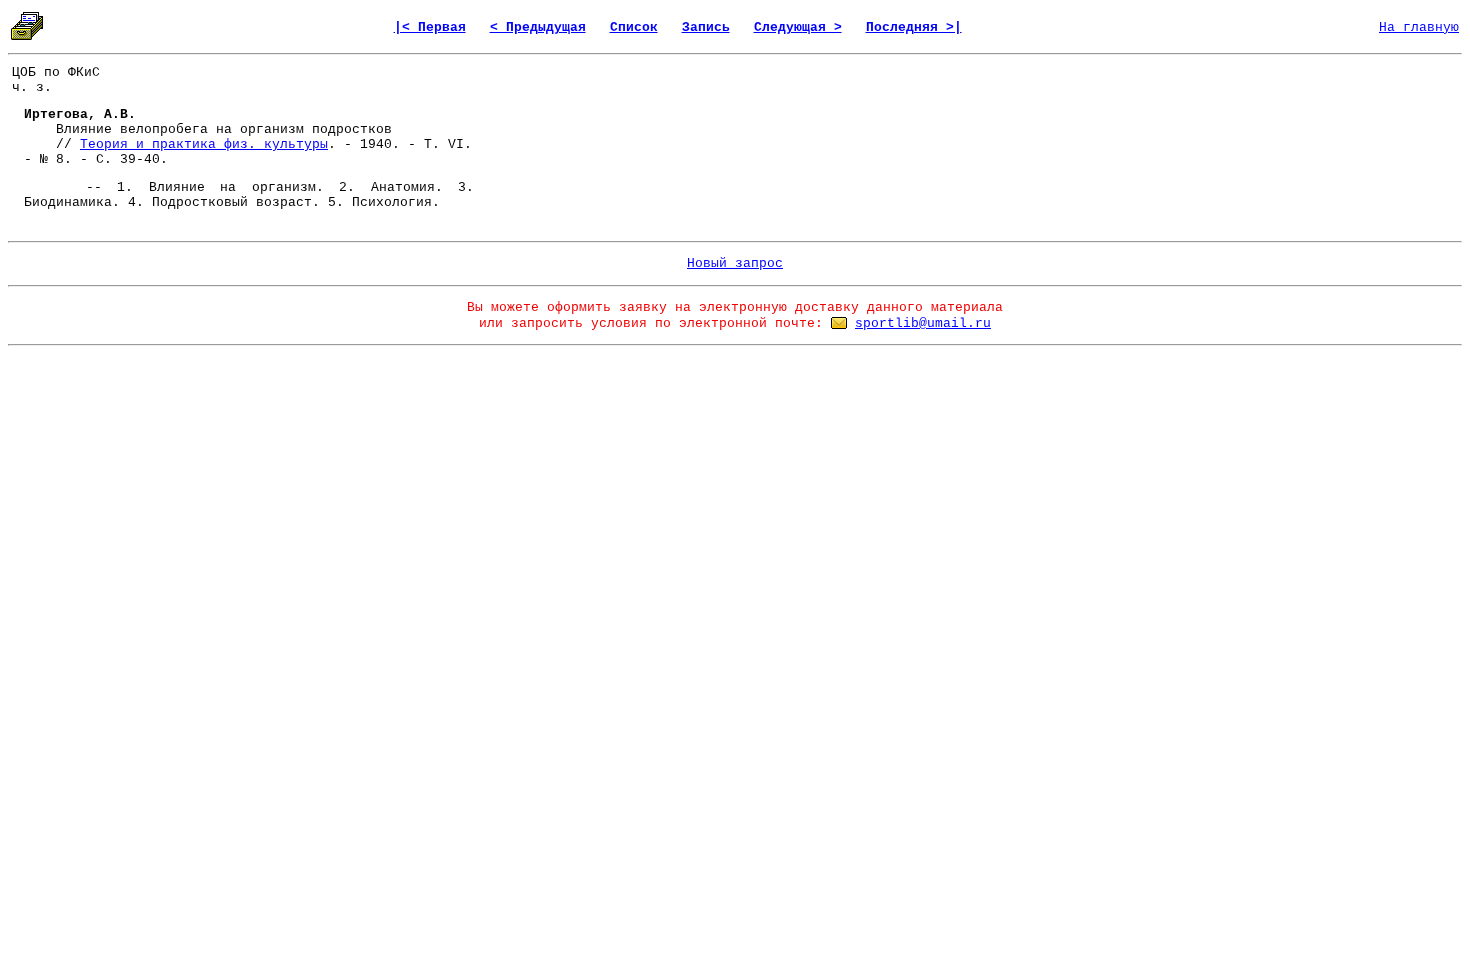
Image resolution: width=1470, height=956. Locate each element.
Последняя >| (914, 27)
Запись (706, 27)
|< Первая (430, 27)
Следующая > (798, 27)
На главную (1419, 27)
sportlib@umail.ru (923, 323)
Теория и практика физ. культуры (204, 144)
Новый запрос (735, 263)
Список (634, 27)
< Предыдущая (538, 27)
